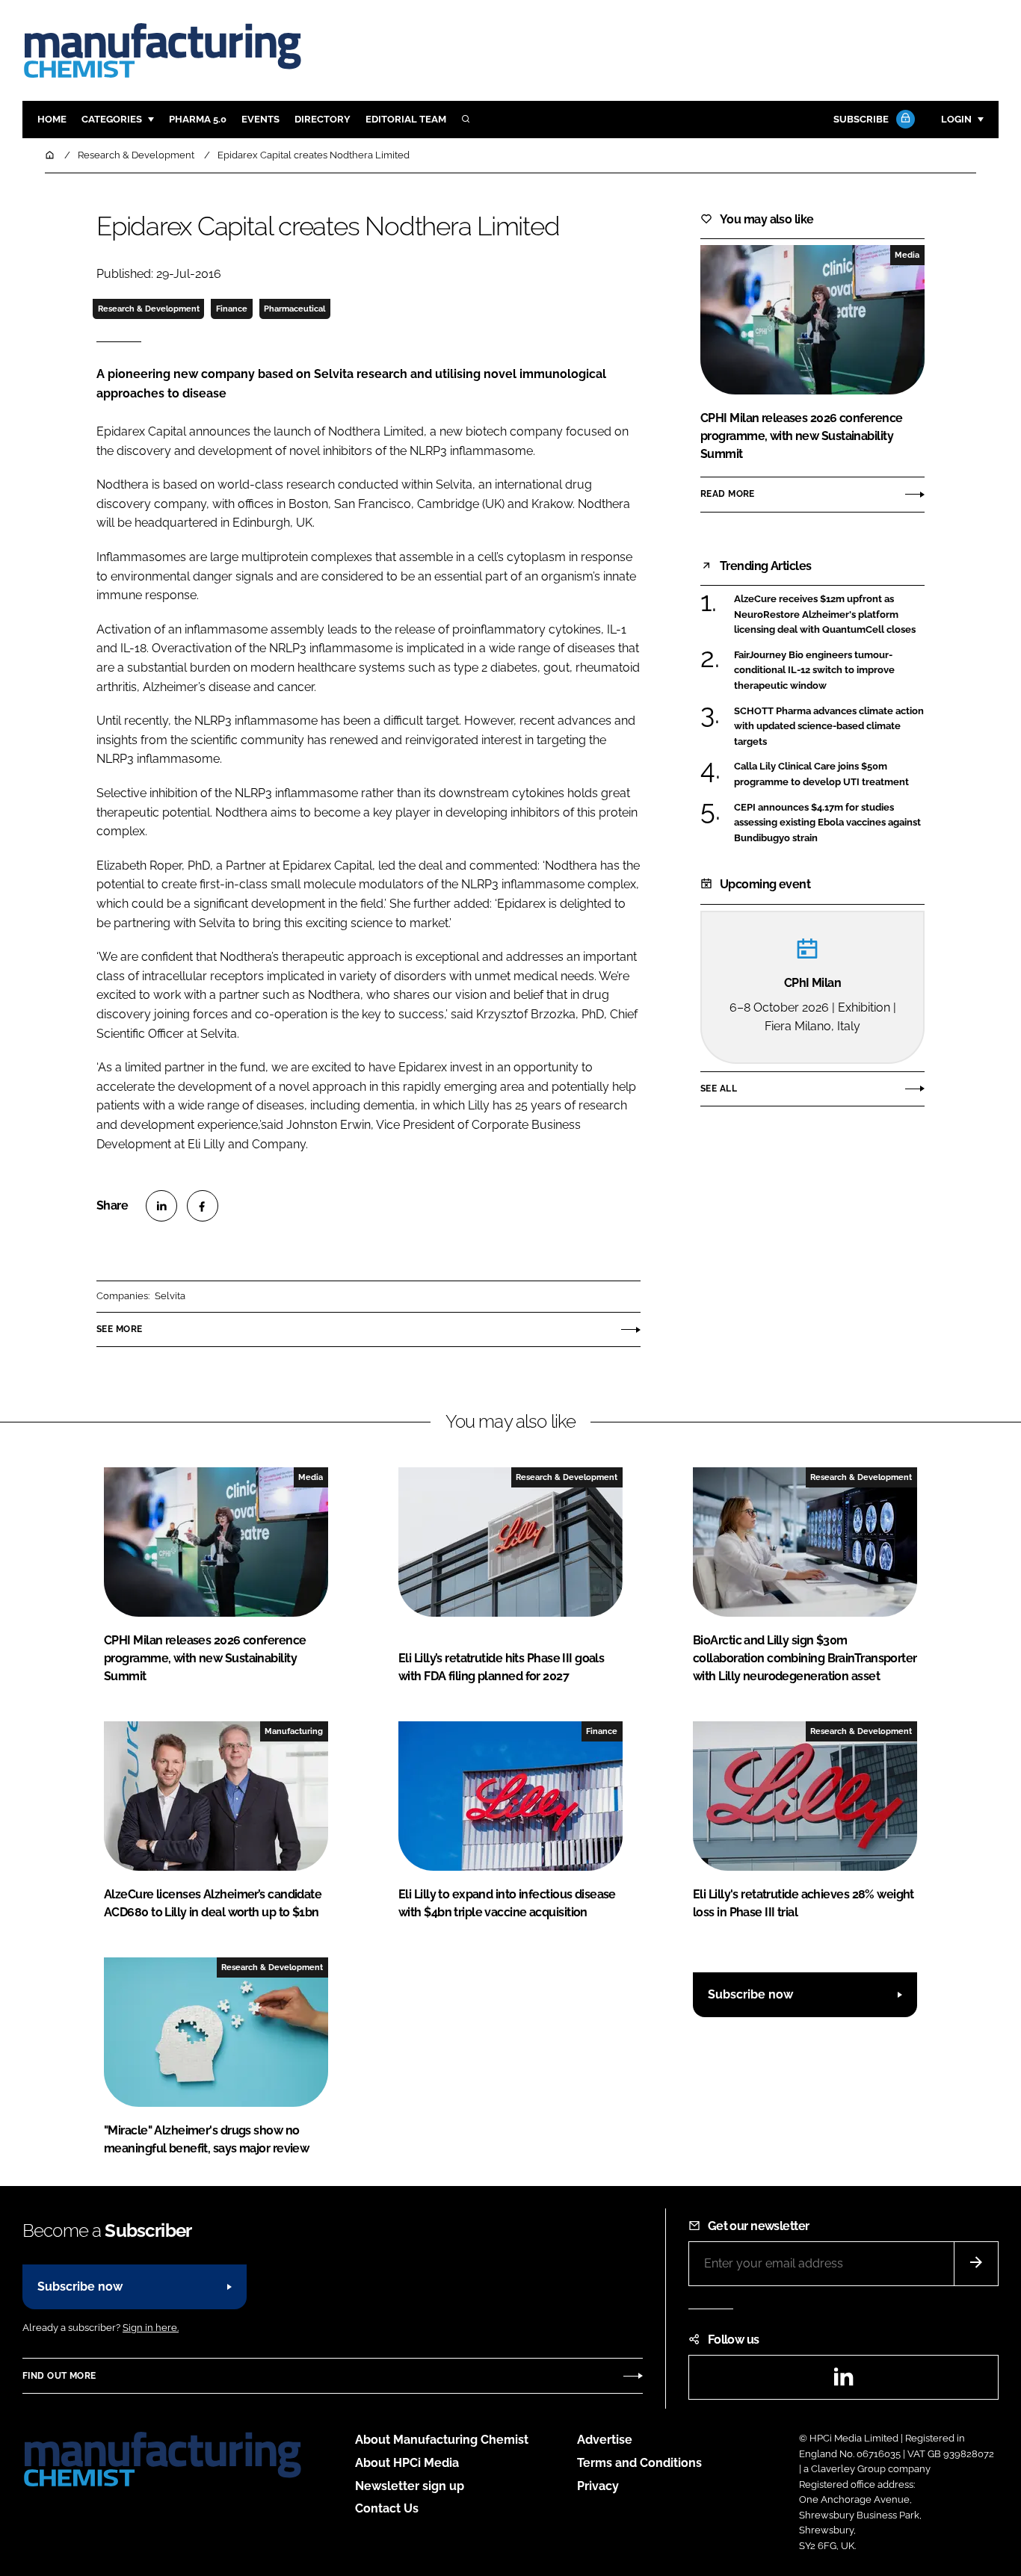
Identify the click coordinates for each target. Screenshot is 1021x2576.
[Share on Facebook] (203, 1206)
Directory (323, 119)
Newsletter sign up (410, 2486)
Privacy (598, 2486)
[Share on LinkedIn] (161, 1206)
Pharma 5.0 (198, 119)
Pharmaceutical (294, 309)
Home (52, 119)
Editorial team (406, 119)
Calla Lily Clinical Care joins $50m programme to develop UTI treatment (821, 774)
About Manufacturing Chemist (442, 2440)
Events (260, 119)
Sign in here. (151, 2328)
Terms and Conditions (639, 2463)
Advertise (605, 2440)
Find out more (59, 2376)
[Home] (51, 155)
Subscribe (861, 119)
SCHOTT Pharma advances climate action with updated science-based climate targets (829, 725)
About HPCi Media (407, 2463)
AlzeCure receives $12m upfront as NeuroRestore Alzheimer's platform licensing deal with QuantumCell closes (825, 614)
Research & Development (149, 309)
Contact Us (387, 2508)
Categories (112, 119)
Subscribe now (750, 1994)
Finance (232, 309)
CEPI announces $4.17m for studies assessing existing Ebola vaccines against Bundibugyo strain (827, 823)
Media (907, 255)
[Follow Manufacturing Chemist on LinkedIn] (843, 2381)
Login (956, 119)
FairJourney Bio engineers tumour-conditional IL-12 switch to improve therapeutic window (814, 671)
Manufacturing (294, 1731)
